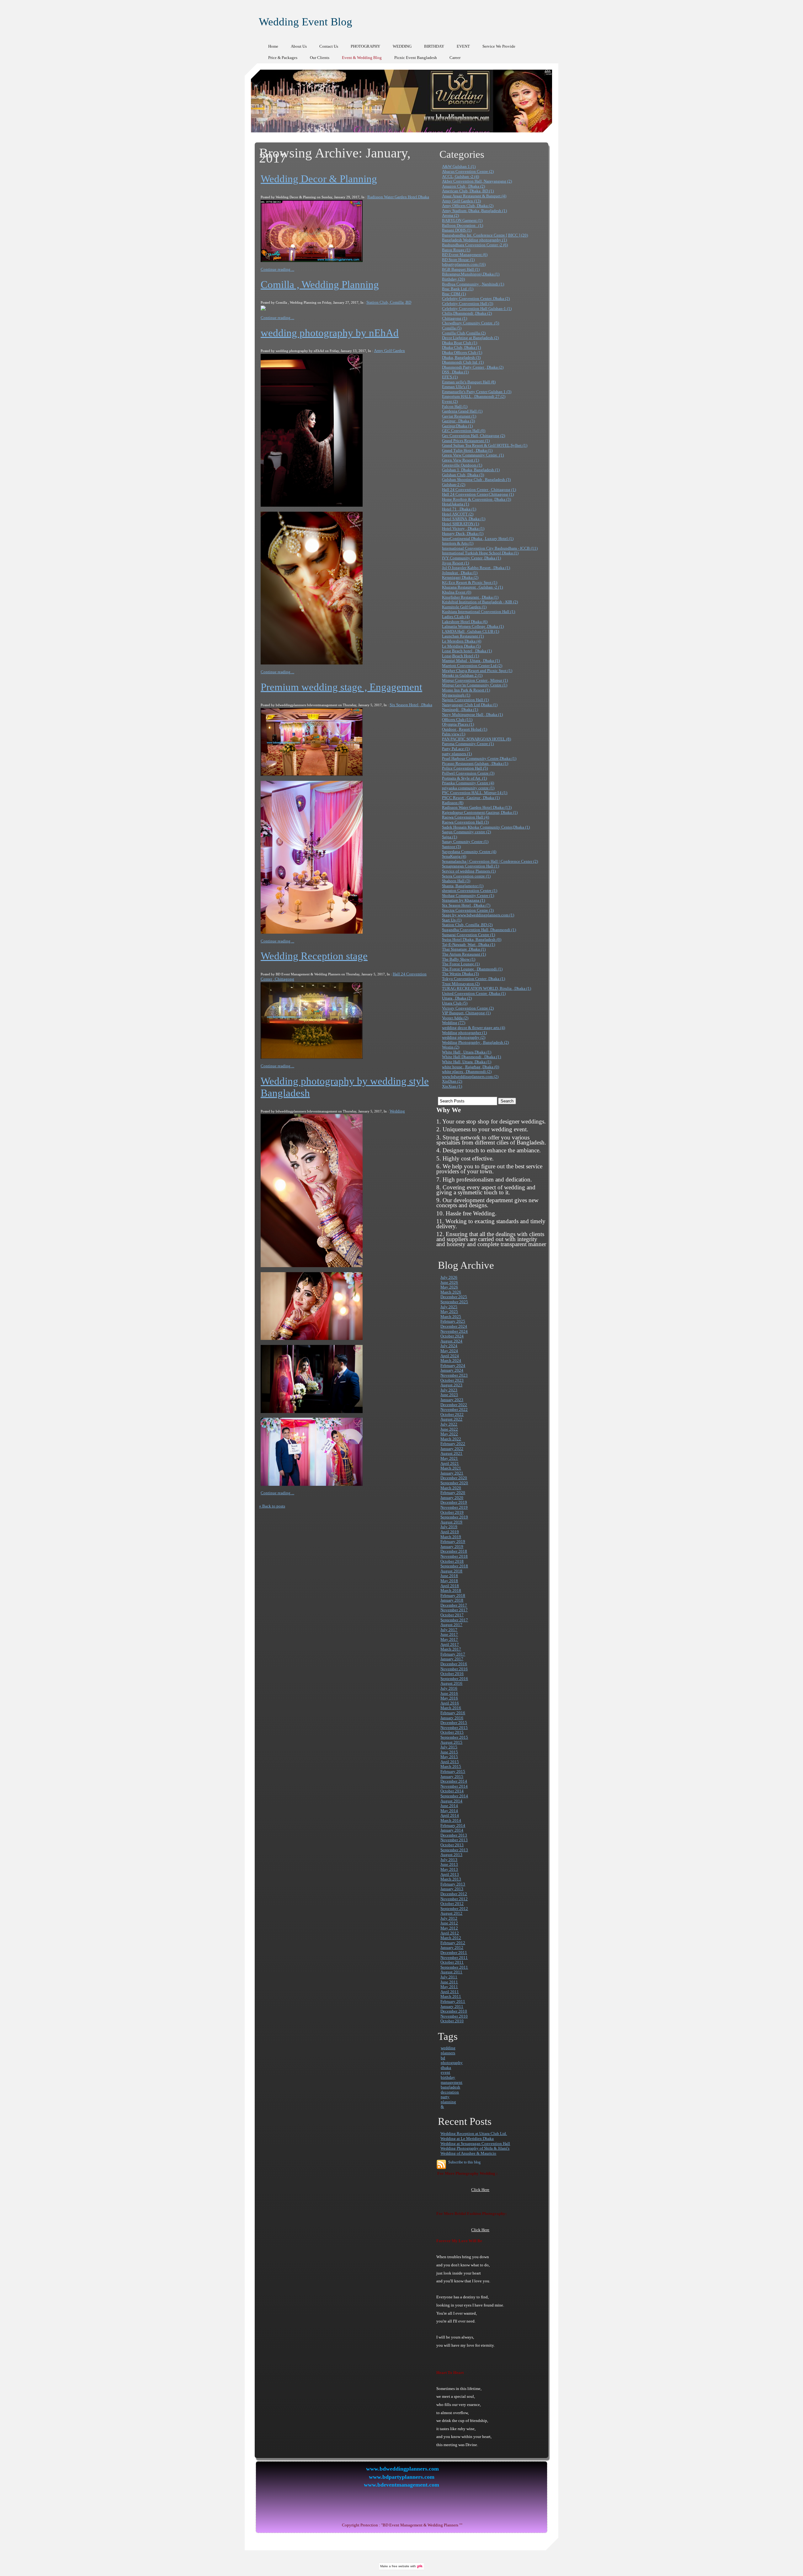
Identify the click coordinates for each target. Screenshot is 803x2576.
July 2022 (449, 1424)
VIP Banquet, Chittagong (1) (466, 1013)
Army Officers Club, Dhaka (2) (468, 206)
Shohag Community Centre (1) (468, 896)
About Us (299, 46)
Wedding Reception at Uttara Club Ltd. (474, 2133)
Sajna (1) (449, 837)
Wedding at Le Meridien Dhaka (467, 2139)
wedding (448, 2048)
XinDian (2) (452, 1081)
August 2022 (451, 1419)
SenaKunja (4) (454, 856)
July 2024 (449, 1346)
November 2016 (454, 1669)
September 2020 (454, 1483)
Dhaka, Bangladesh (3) (461, 357)
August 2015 (451, 1742)
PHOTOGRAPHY (365, 46)
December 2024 (454, 1326)
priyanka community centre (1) (468, 788)
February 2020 (453, 1493)
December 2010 (454, 2011)
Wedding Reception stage (314, 956)
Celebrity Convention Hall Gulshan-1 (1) (477, 309)
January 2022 (452, 1449)
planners (448, 2053)
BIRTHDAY (434, 46)
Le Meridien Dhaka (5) (461, 646)
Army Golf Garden (389, 351)
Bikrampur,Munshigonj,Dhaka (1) (471, 274)
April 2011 (450, 1992)
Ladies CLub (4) (456, 617)
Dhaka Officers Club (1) (462, 352)
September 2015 (454, 1737)
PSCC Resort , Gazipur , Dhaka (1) (471, 798)
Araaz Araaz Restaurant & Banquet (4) (474, 196)
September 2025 (454, 1302)
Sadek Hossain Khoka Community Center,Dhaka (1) (486, 827)
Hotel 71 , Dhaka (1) (459, 509)
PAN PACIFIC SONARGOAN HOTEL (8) (476, 739)
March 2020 (451, 1488)
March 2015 (451, 1766)
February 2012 (453, 1943)
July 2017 (449, 1630)
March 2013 (451, 1879)
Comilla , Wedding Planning (320, 285)
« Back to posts (272, 1506)
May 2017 (449, 1639)
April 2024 (450, 1356)
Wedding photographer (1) (464, 1033)
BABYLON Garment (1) (462, 220)
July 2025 (449, 1307)
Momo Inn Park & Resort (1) (466, 690)
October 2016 (452, 1674)
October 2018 (452, 1561)
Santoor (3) (451, 847)
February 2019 (453, 1541)
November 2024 (454, 1331)
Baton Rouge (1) (456, 250)
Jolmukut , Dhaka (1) (460, 573)
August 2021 (451, 1453)
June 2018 (449, 1576)
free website (401, 2566)
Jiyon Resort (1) (455, 563)
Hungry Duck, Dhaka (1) (463, 533)
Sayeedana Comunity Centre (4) (469, 852)
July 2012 (449, 1918)
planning (448, 2102)
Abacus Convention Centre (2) (468, 171)
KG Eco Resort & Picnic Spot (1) (470, 582)
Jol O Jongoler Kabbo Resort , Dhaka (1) (476, 568)
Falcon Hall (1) (455, 406)
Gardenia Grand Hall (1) (462, 411)
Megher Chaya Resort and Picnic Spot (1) (477, 671)
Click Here (480, 2190)
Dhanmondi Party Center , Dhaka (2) (473, 367)
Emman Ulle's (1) (456, 387)
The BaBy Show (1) (459, 959)
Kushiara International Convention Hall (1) (479, 612)
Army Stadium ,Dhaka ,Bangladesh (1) (474, 211)
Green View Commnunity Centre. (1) (473, 455)
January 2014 (452, 1830)
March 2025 (451, 1317)
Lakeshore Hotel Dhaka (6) (465, 622)
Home (273, 46)
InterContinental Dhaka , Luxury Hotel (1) (478, 539)
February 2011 (453, 2001)
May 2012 (449, 1928)
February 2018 (453, 1595)
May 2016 (449, 1698)
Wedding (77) (454, 1023)
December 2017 (454, 1605)
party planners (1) (457, 754)
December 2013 (454, 1835)
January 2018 (452, 1600)
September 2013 (454, 1850)
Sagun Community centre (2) (466, 832)
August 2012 (451, 1913)
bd (443, 2058)
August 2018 (451, 1571)
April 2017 (450, 1644)
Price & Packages (283, 58)
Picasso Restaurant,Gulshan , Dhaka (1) (475, 763)
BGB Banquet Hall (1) (461, 269)
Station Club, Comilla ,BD (389, 302)
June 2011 (449, 1982)
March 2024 (451, 1360)
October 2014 (452, 1791)
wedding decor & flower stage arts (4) (473, 1028)
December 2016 (454, 1664)
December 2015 (454, 1723)
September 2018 (454, 1566)
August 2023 (451, 1385)
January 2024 (452, 1370)
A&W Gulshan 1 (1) (459, 166)
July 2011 (449, 1977)
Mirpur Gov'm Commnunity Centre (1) (475, 685)
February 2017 (453, 1654)
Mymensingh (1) (456, 695)
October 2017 (452, 1615)
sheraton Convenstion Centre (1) (470, 891)
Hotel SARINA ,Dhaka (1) (464, 519)
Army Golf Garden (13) (461, 201)
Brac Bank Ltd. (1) (458, 289)
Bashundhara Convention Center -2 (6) (475, 245)
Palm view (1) (454, 734)
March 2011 (451, 1996)
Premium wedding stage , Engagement (341, 687)
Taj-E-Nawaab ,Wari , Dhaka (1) (468, 944)
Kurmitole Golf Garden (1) (464, 607)
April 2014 (450, 1815)
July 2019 (449, 1527)
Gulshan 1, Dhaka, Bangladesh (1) (471, 470)
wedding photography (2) (464, 1037)
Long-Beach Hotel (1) (460, 656)
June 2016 (449, 1693)
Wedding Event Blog (306, 22)
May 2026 (449, 1287)
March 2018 (451, 1590)
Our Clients (320, 58)
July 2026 (449, 1277)
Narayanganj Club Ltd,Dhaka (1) (470, 705)
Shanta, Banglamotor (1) (463, 886)
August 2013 (451, 1855)
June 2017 (449, 1634)
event (445, 2072)
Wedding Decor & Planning (319, 179)
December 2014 (454, 1781)
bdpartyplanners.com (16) (464, 264)
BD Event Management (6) (465, 255)
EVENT (463, 46)
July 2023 (449, 1390)
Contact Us (329, 46)
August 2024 (451, 1341)
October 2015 (452, 1732)
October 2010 (452, 2021)
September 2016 (454, 1679)
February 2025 (453, 1321)
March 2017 (451, 1649)
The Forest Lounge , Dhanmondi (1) (472, 969)
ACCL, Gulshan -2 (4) (460, 176)
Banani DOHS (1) (457, 230)
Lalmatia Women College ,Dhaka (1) (473, 626)
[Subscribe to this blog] (441, 2164)
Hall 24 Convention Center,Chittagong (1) (478, 494)
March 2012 (451, 1938)
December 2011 (454, 1952)
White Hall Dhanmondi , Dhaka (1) (471, 1057)
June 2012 (449, 1923)
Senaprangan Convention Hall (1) (471, 866)
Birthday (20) (453, 279)
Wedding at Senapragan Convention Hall (475, 2144)
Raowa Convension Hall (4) (465, 817)
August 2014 (451, 1801)
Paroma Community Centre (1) (468, 744)
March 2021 (451, 1468)
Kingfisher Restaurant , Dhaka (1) (470, 597)
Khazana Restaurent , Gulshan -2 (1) (472, 587)
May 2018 (449, 1581)
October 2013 (452, 1845)
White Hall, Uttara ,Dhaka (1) (467, 1062)
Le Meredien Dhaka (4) (462, 641)
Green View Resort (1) (460, 460)
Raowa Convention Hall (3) (465, 822)
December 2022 (454, 1405)
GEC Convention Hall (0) (464, 431)
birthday (448, 2077)
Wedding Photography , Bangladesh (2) (475, 1042)
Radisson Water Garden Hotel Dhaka (398, 197)
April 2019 (450, 1532)
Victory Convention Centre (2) (468, 1008)
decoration (450, 2092)
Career (455, 58)
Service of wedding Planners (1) (469, 871)
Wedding (397, 1111)
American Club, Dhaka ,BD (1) (468, 191)
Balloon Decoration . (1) (463, 225)
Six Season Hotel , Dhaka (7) (466, 905)
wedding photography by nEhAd (330, 333)
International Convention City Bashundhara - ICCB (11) (490, 548)
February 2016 (453, 1713)
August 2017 (451, 1625)
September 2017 (454, 1620)
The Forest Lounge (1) (461, 964)
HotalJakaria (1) (455, 504)
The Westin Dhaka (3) (460, 974)
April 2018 (450, 1586)
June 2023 (449, 1395)
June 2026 (449, 1282)
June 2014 (449, 1806)
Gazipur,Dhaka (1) (457, 426)
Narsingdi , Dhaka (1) (460, 709)
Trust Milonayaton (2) (461, 984)
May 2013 (449, 1869)
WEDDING (402, 46)
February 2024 (453, 1365)
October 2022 (452, 1414)
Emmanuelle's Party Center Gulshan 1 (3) (477, 392)
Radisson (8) (453, 803)
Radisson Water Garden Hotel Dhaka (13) (477, 807)
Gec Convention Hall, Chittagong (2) (473, 436)
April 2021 (450, 1463)
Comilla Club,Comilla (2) (464, 333)
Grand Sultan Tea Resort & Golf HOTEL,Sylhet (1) (485, 445)
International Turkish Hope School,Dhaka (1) (480, 553)
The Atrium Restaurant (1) (464, 954)
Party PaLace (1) (456, 749)
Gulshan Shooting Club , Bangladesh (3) (476, 480)
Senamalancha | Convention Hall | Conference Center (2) (490, 861)
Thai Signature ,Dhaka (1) (464, 949)
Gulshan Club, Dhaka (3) (463, 475)
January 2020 (452, 1498)
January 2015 (452, 1776)
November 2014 (454, 1786)
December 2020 (454, 1478)
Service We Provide (499, 46)
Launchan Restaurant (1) (463, 636)
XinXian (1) (452, 1086)
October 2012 (452, 1904)
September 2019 (454, 1517)
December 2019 (454, 1502)
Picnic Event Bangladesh (416, 58)
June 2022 (449, 1429)
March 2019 (451, 1537)
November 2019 (454, 1507)
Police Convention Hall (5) (465, 768)
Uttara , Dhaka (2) (457, 998)
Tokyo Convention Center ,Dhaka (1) (473, 979)
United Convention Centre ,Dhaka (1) (474, 993)
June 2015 (449, 1752)
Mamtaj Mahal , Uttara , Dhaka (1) (471, 661)
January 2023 (452, 1400)
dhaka (446, 2068)
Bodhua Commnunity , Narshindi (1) (473, 284)
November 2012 (454, 1899)
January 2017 (452, 1659)
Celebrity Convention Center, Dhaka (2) (476, 299)
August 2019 (451, 1522)
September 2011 (454, 1967)
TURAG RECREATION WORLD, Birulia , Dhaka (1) (487, 988)
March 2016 (451, 1708)
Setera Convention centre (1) (466, 876)
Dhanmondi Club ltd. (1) (463, 362)
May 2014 (449, 1811)
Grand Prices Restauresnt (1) (466, 441)
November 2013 (454, 1840)
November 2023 (454, 1375)
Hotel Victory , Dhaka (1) (463, 528)
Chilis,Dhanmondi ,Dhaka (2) (467, 313)
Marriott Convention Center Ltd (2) (472, 666)
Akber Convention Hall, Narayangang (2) (477, 181)
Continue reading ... (277, 269)
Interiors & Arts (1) (458, 543)
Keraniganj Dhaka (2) (460, 577)
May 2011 (449, 1987)
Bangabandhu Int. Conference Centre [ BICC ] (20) (485, 235)
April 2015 (450, 1762)
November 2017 (454, 1610)
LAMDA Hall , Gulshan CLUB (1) (471, 631)
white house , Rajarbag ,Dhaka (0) (471, 1067)
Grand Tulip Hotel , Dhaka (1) (467, 450)
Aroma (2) (450, 215)
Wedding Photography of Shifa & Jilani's (475, 2148)
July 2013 (449, 1860)
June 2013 (449, 1864)
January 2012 (452, 1947)
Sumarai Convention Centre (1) (468, 935)
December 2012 (454, 1894)
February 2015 (453, 1771)
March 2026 (451, 1292)
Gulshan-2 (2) (454, 485)
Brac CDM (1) (454, 294)
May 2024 (449, 1351)
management (452, 2082)
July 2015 (449, 1747)
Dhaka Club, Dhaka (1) (461, 347)
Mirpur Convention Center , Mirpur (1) (475, 680)
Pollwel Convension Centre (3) (468, 773)
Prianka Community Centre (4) (468, 783)
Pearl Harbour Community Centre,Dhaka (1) (479, 758)
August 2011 (451, 1972)
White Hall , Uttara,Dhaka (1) (467, 1052)
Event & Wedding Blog (362, 58)
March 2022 (451, 1439)
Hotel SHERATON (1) (460, 524)
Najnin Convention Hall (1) (465, 700)
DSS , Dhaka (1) (455, 372)
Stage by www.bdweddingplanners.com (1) (478, 915)
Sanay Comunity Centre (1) (465, 842)
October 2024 (452, 1336)
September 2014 (454, 1796)
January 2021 (452, 1473)
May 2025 (449, 1312)
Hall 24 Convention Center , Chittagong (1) (479, 490)
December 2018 (454, 1551)
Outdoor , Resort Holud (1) (465, 729)
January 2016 (452, 1718)
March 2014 (451, 1820)
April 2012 (450, 1933)
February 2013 (453, 1884)
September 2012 (454, 1909)
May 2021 (449, 1458)
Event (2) (450, 401)
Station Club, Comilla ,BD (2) (467, 925)
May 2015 (449, 1757)
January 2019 (452, 1547)
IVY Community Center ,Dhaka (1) (471, 558)
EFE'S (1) (450, 377)
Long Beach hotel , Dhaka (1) (467, 651)
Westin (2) (451, 1047)
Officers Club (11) (457, 720)
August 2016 (451, 1683)
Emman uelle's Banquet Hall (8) (469, 382)
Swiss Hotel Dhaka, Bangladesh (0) (472, 939)
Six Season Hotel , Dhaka (411, 705)
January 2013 (452, 1889)
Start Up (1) (452, 920)
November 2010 (454, 2016)
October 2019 (452, 1512)
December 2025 (454, 1297)
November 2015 (454, 1728)
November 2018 (454, 1556)
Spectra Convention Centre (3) (468, 910)
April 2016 (450, 1703)
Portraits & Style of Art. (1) (464, 778)
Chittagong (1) (455, 318)
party (445, 2097)
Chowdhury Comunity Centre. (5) (471, 323)
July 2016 (449, 1688)
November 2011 (454, 1957)
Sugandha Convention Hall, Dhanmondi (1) (479, 930)
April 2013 (450, 1874)
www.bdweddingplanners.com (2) (470, 1077)
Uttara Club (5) (455, 1003)
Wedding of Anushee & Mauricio (468, 2153)
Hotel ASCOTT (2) (458, 514)
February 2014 (453, 1825)
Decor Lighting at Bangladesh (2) (470, 338)
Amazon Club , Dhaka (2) (463, 186)
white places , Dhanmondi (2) (467, 1072)
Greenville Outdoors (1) (462, 465)
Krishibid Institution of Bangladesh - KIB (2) (480, 602)
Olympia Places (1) (458, 724)
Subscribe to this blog (464, 2162)
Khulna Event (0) (457, 592)
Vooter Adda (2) (455, 1018)
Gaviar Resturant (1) (459, 416)
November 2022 (454, 1409)
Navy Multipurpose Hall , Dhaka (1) (472, 715)
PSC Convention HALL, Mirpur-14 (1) (475, 793)
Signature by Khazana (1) (463, 900)
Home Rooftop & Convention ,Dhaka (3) (476, 499)
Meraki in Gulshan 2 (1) (462, 675)
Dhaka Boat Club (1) (460, 343)
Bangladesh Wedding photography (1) (474, 240)
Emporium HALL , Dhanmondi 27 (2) (474, 396)
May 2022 (449, 1434)
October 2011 (452, 1962)
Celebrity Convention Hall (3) (468, 304)
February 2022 (453, 1444)
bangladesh (450, 2087)
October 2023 (452, 1380)
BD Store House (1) (458, 260)
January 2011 (452, 2006)
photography (452, 2063)
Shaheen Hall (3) (456, 881)
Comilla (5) (452, 328)
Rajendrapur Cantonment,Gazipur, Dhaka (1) (480, 812)
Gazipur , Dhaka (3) (458, 421)
